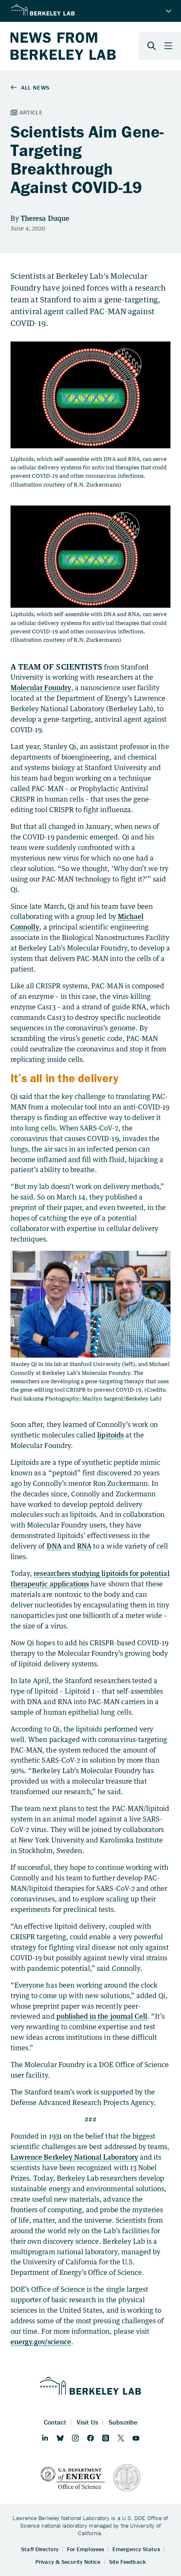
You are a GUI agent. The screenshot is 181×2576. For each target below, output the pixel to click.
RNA (84, 1546)
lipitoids (110, 1435)
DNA (54, 1546)
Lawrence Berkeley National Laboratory (74, 2157)
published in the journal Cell (102, 2016)
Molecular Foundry (41, 688)
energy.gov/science (41, 2342)
